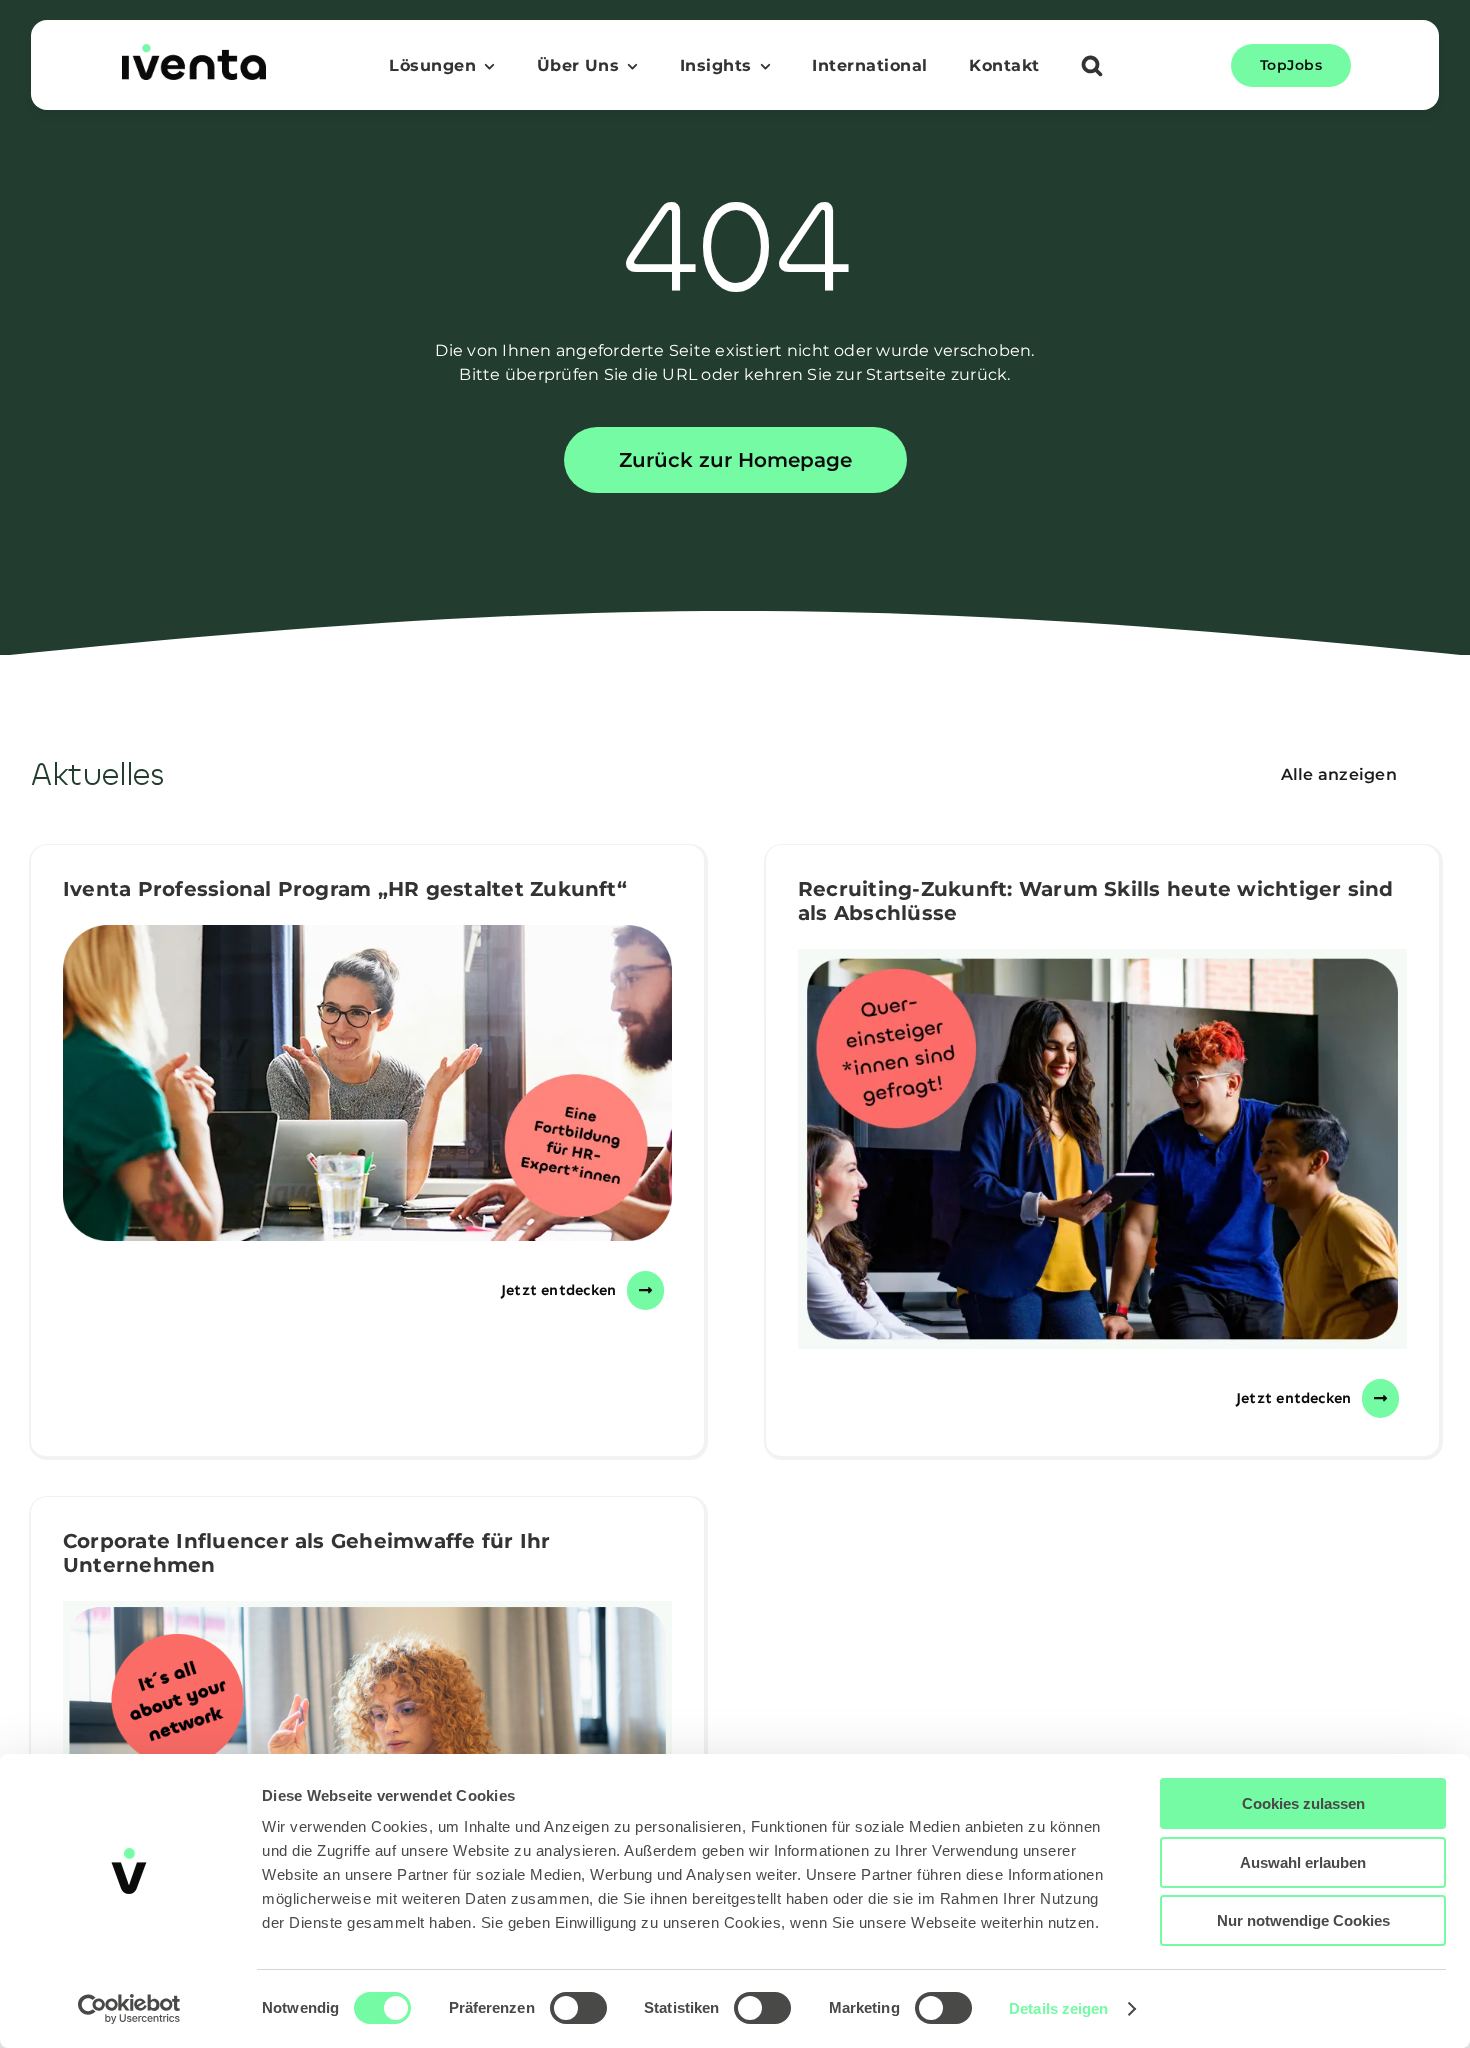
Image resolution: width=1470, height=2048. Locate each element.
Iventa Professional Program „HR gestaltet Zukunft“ (345, 889)
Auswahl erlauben (1303, 1862)
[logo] (194, 51)
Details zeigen (1058, 2008)
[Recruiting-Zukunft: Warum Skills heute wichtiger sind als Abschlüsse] (1102, 1149)
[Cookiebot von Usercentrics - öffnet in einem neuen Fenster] (129, 2009)
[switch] (578, 2008)
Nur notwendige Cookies (1303, 1920)
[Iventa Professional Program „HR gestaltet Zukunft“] (367, 1083)
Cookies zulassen (1303, 1803)
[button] (1092, 68)
